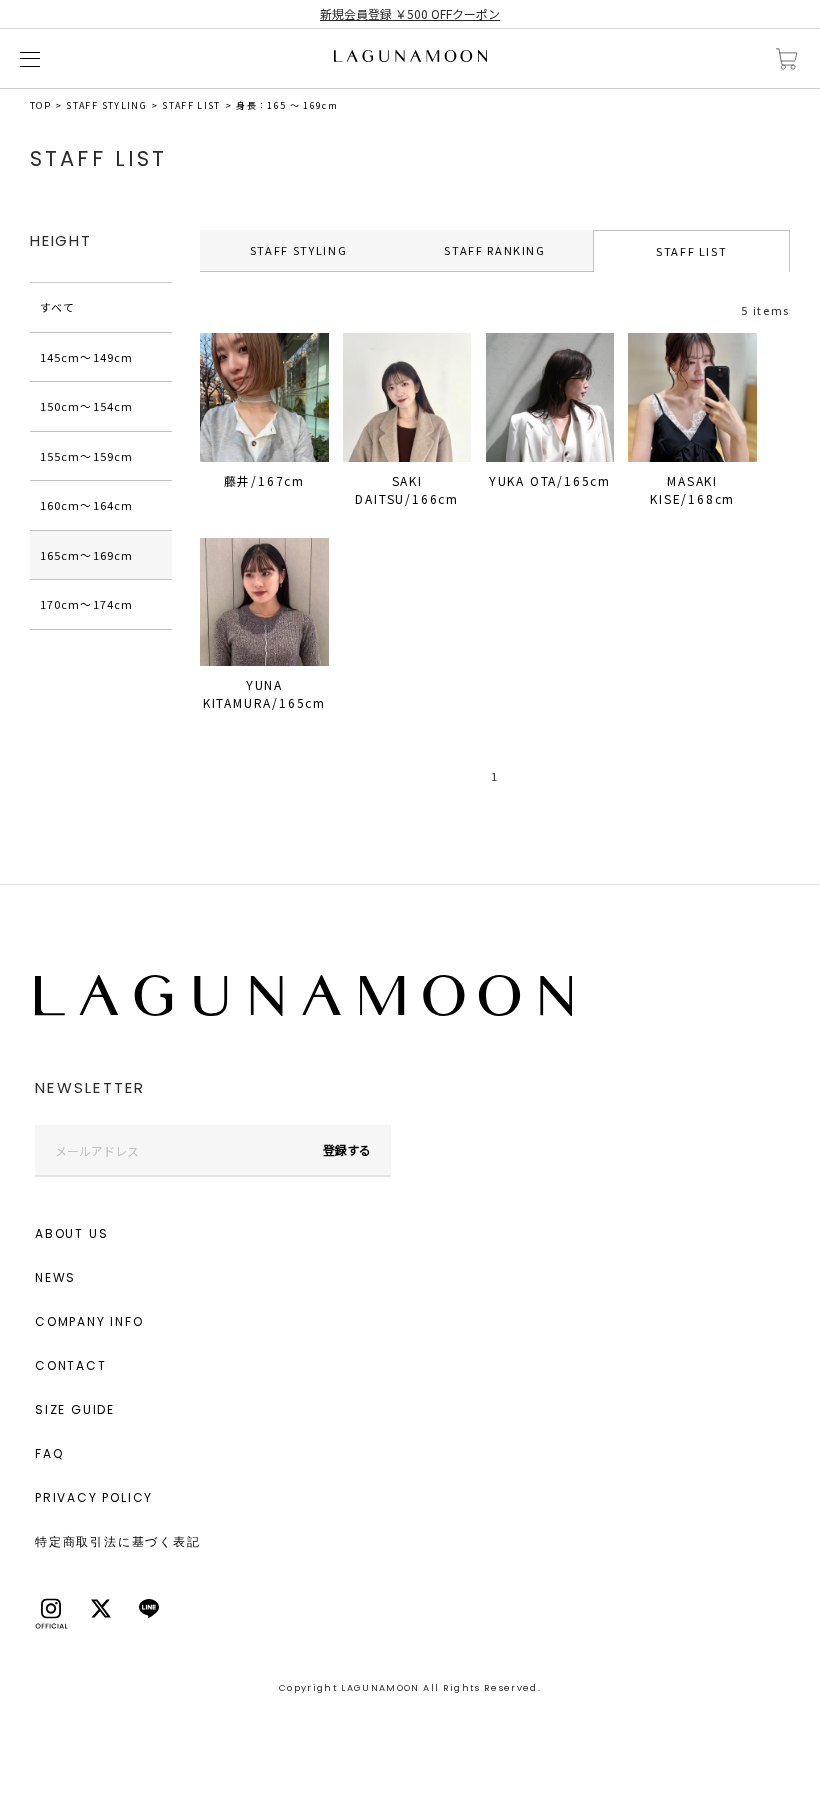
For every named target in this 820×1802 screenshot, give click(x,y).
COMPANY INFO (89, 1321)
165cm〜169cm (86, 555)
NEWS (55, 1277)
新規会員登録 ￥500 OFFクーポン (410, 13)
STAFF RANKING (494, 250)
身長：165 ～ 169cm (287, 105)
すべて (57, 307)
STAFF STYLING (106, 105)
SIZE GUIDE (75, 1409)
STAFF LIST (191, 105)
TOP (40, 105)
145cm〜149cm (86, 357)
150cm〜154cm (86, 406)
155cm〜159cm (86, 456)
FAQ (49, 1453)
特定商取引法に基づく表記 (118, 1541)
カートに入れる (787, 59)
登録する (347, 1149)
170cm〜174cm (86, 604)
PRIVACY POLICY (94, 1497)
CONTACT (71, 1365)
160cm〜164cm (86, 505)
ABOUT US (71, 1233)
